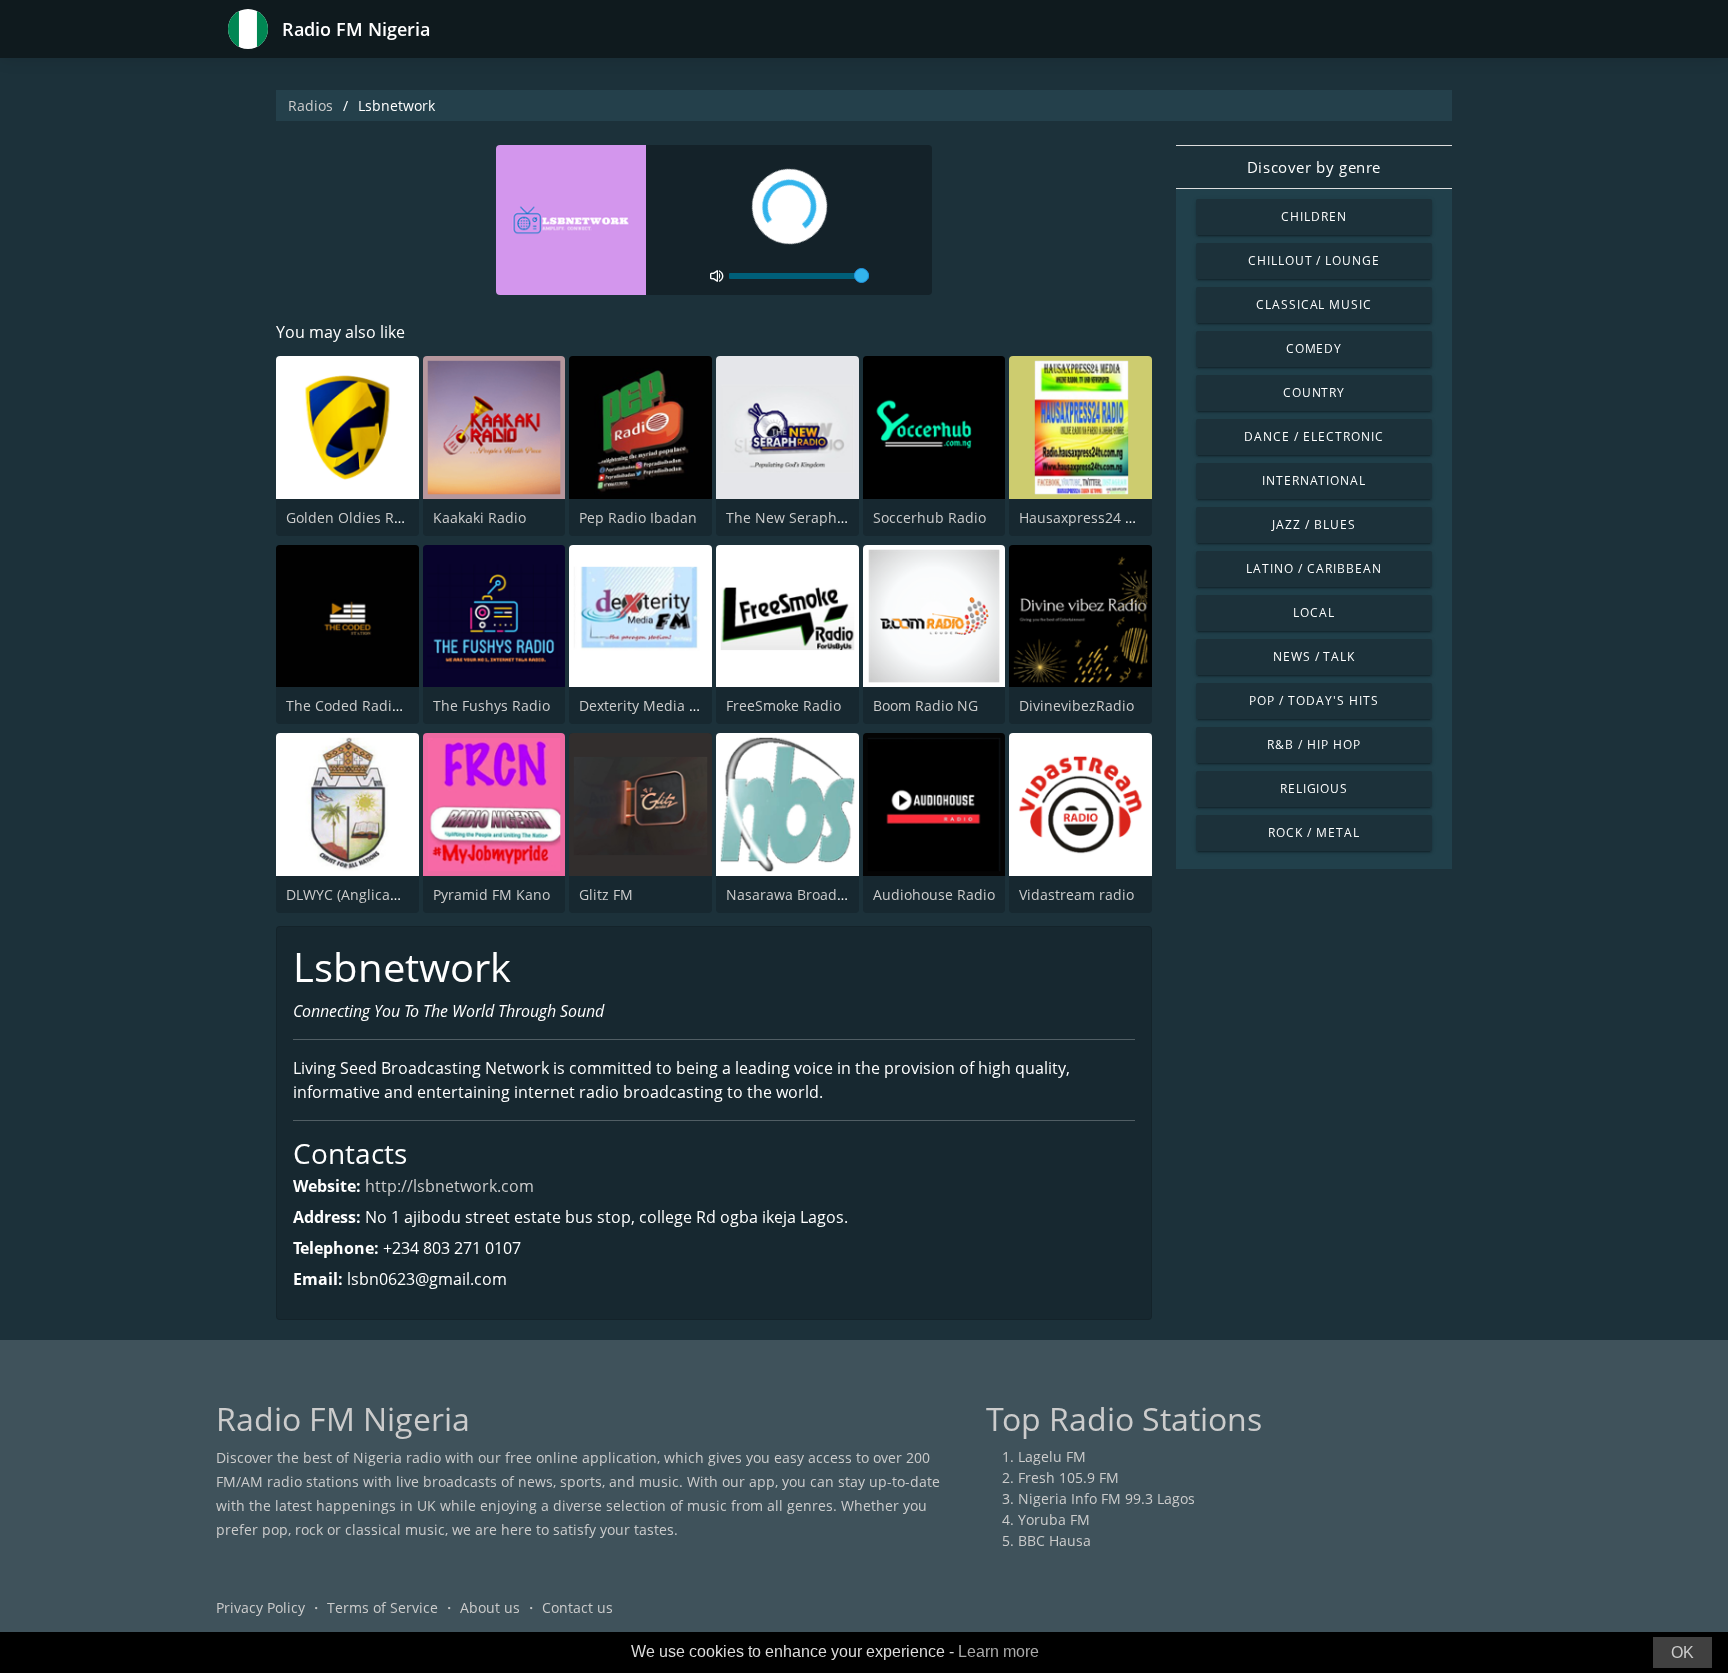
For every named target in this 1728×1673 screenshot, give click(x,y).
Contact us (577, 1607)
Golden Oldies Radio (354, 517)
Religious (1314, 788)
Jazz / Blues (1314, 524)
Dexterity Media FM (644, 705)
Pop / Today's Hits (1313, 700)
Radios (310, 105)
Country (1314, 392)
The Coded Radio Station (368, 705)
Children (1314, 216)
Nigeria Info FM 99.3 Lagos (1106, 1498)
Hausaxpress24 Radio (1091, 517)
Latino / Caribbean (1313, 568)
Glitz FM (606, 894)
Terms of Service (382, 1607)
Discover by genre (1314, 167)
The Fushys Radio (491, 705)
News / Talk (1314, 656)
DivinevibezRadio (1076, 705)
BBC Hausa (1054, 1540)
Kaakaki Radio (479, 517)
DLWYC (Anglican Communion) (387, 894)
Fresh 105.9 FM (1068, 1477)
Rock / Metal (1314, 832)
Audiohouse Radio (934, 894)
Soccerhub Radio (929, 517)
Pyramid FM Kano (491, 894)
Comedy (1314, 348)
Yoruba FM (1054, 1519)
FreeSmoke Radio (783, 705)
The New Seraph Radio (802, 517)
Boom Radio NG (925, 705)
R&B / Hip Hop (1313, 744)
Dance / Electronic (1313, 436)
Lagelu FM (1052, 1456)
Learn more (998, 1651)
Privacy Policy (260, 1607)
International (1314, 480)
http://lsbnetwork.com (449, 1186)
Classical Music (1314, 304)
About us (490, 1607)
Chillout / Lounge (1314, 260)
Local (1314, 612)
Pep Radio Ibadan (638, 517)
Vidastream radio (1076, 894)
